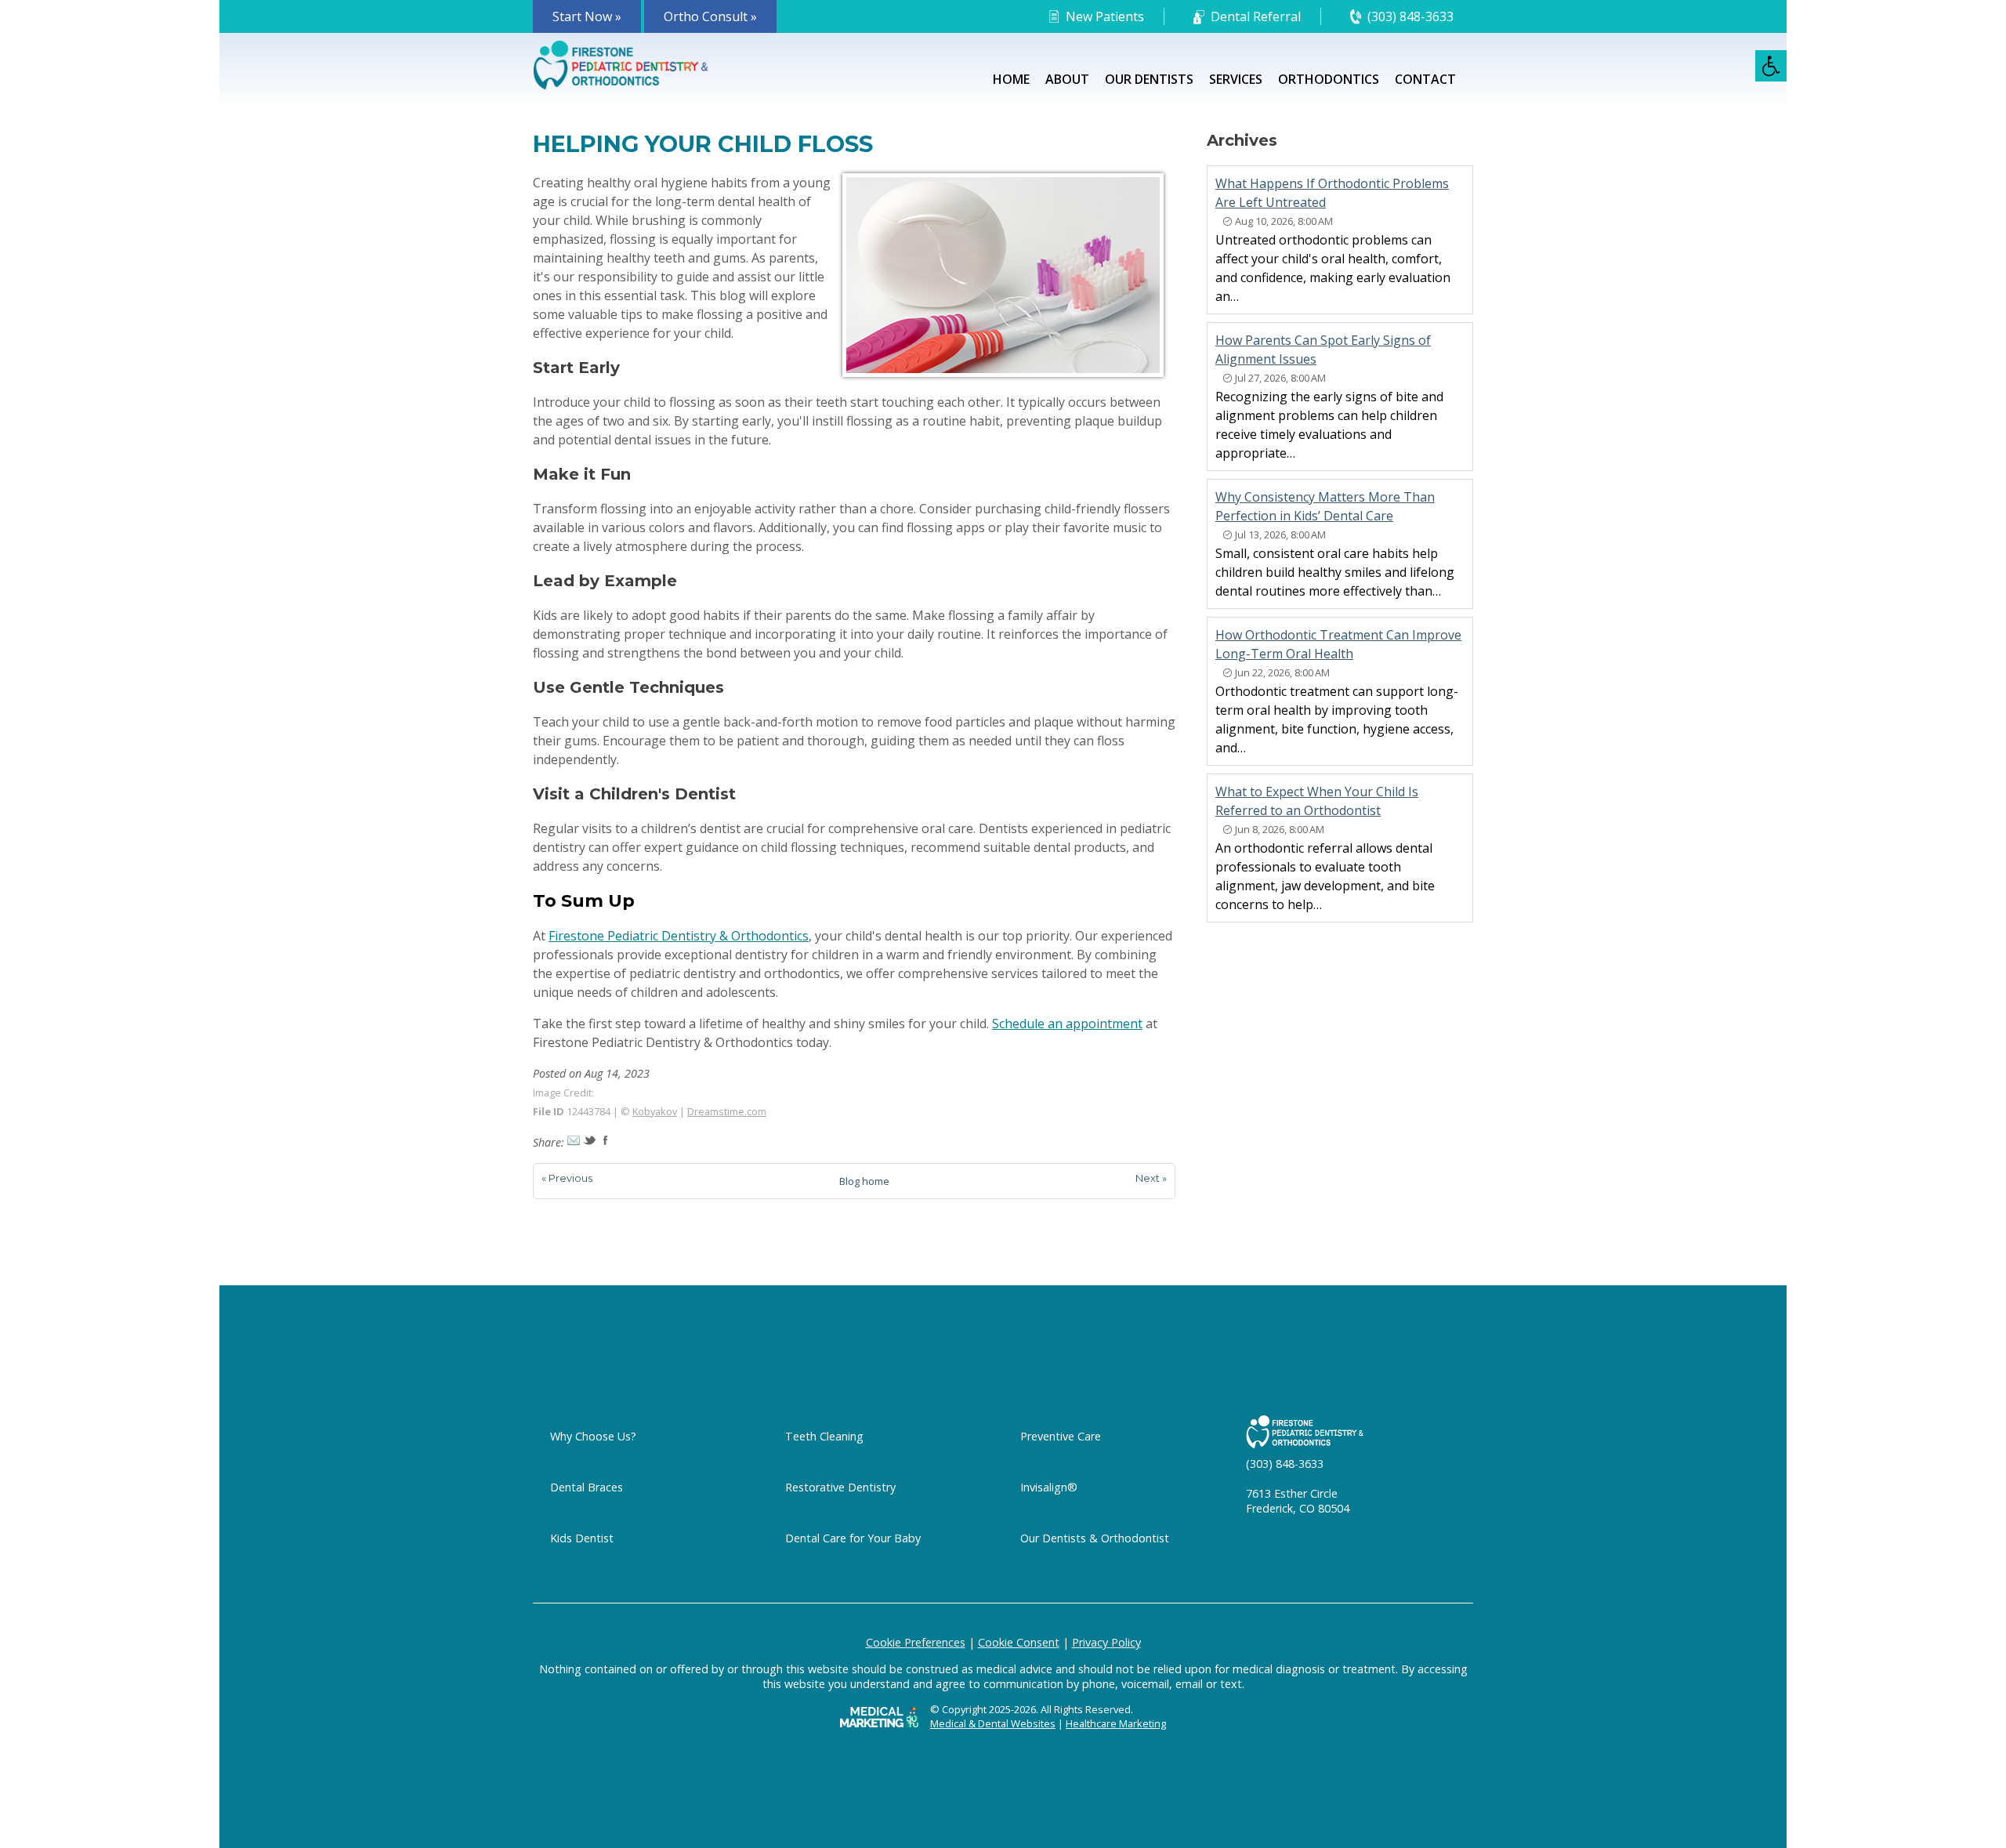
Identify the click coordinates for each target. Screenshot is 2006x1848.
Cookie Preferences (916, 1642)
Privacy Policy (1106, 1642)
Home (1011, 79)
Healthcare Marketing (1116, 1723)
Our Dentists (1149, 79)
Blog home (864, 1181)
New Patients (1105, 16)
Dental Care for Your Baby (853, 1538)
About (1067, 79)
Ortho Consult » (710, 16)
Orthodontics (1329, 79)
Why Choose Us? (593, 1436)
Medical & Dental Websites (993, 1723)
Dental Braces (587, 1487)
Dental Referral (1256, 16)
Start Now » (587, 16)
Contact (1425, 79)
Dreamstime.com (727, 1111)
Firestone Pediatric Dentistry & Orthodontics (679, 936)
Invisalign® (1049, 1487)
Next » (1151, 1178)
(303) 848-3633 (1410, 16)
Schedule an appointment (1067, 1024)
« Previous (567, 1178)
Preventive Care (1061, 1436)
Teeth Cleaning (824, 1436)
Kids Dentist (582, 1538)
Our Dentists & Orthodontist (1095, 1538)
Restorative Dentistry (840, 1487)
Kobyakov (655, 1111)
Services (1236, 79)
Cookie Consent (1019, 1642)
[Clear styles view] (1771, 66)
